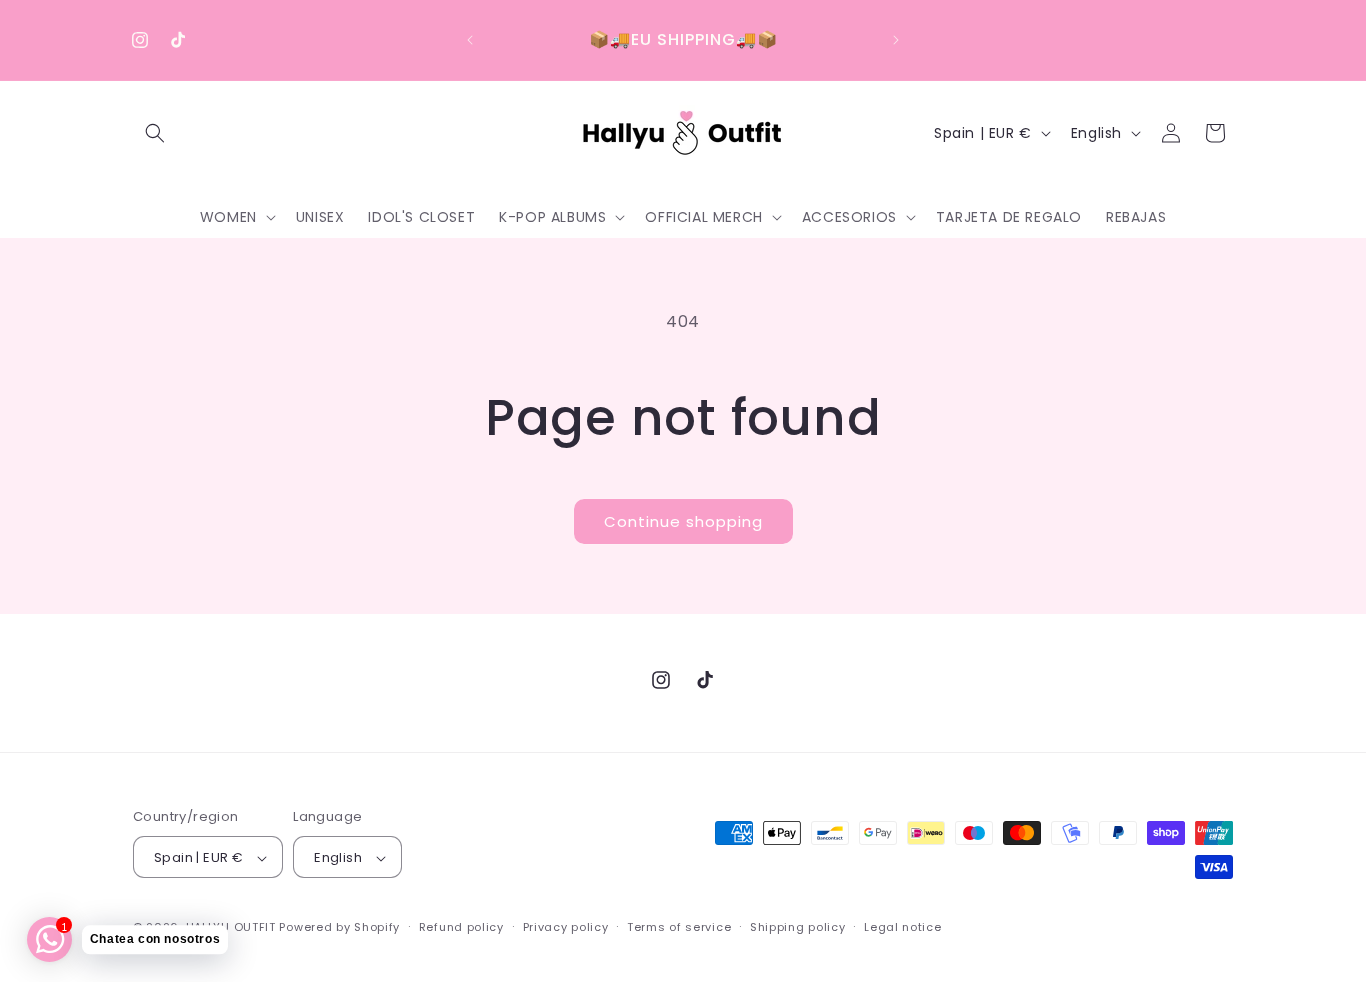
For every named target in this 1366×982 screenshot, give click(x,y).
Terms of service (679, 927)
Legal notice (902, 927)
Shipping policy (798, 927)
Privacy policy (566, 927)
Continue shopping (683, 521)
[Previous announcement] (470, 40)
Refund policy (461, 927)
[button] (155, 133)
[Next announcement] (896, 40)
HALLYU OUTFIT (231, 928)
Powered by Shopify (339, 928)
